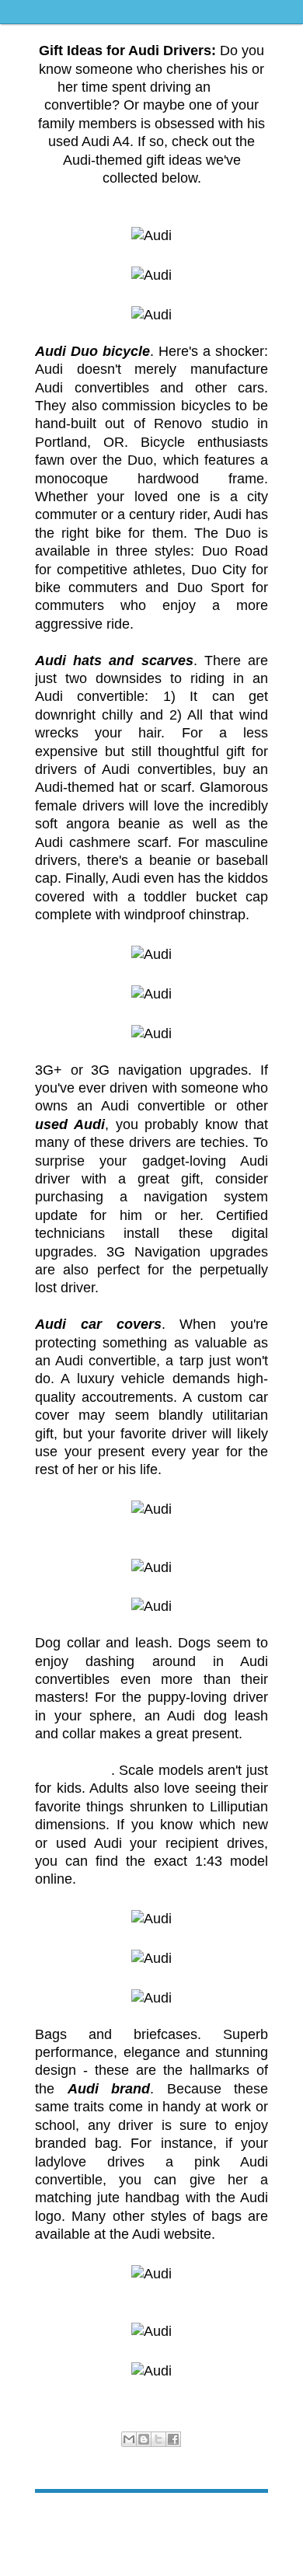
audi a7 (100, 2456)
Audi (73, 2456)
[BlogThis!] (144, 2439)
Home (154, 2517)
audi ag (133, 2456)
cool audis (230, 2456)
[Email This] (129, 2439)
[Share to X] (158, 2439)
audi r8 (165, 2456)
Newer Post (61, 2517)
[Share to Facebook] (173, 2439)
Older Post (244, 2517)
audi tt (194, 2456)
